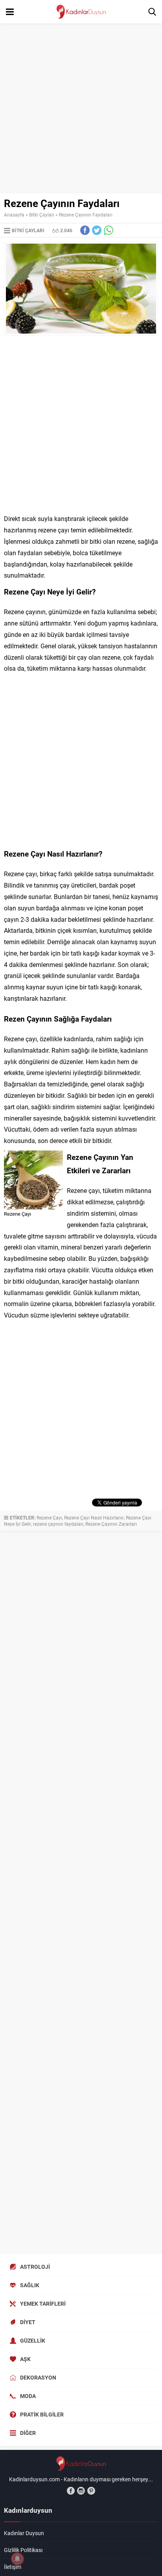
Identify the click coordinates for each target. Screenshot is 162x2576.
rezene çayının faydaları (58, 1524)
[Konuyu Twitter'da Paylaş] (97, 230)
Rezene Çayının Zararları (111, 1524)
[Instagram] (81, 2491)
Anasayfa (14, 215)
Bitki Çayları (42, 215)
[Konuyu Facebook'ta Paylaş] (85, 230)
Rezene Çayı (49, 1517)
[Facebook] (71, 2491)
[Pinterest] (91, 2491)
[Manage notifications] (17, 2559)
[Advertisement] (81, 108)
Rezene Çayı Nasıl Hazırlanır (94, 1517)
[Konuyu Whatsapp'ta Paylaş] (109, 230)
